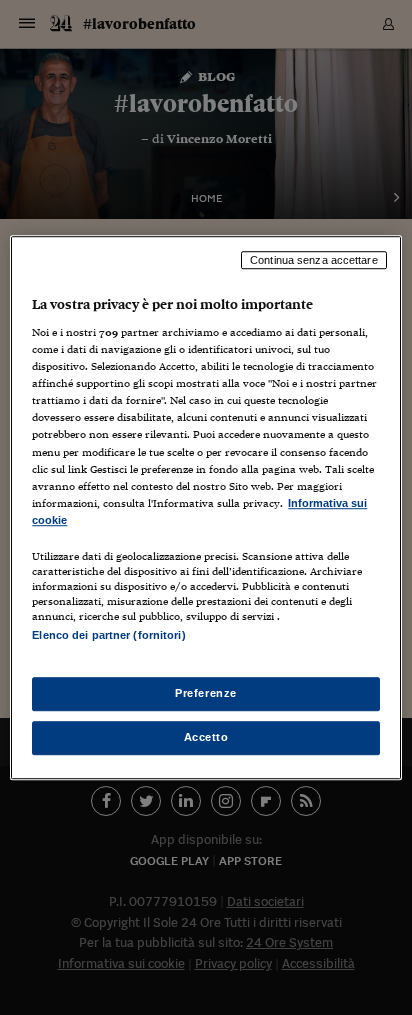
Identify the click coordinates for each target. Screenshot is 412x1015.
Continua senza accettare (314, 260)
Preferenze (206, 693)
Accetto (206, 737)
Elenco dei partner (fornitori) (108, 635)
